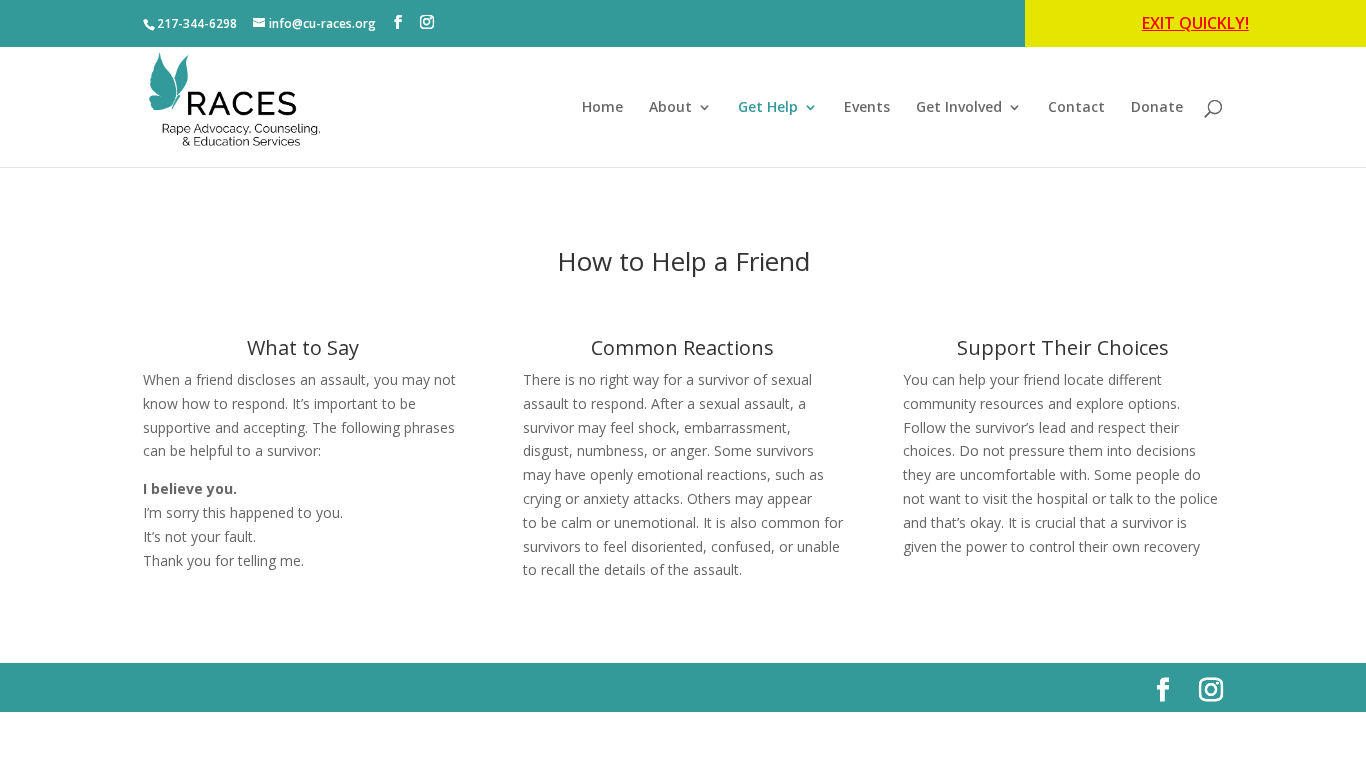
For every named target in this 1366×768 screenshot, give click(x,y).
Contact (1076, 108)
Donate (1157, 108)
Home (602, 108)
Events (867, 108)
